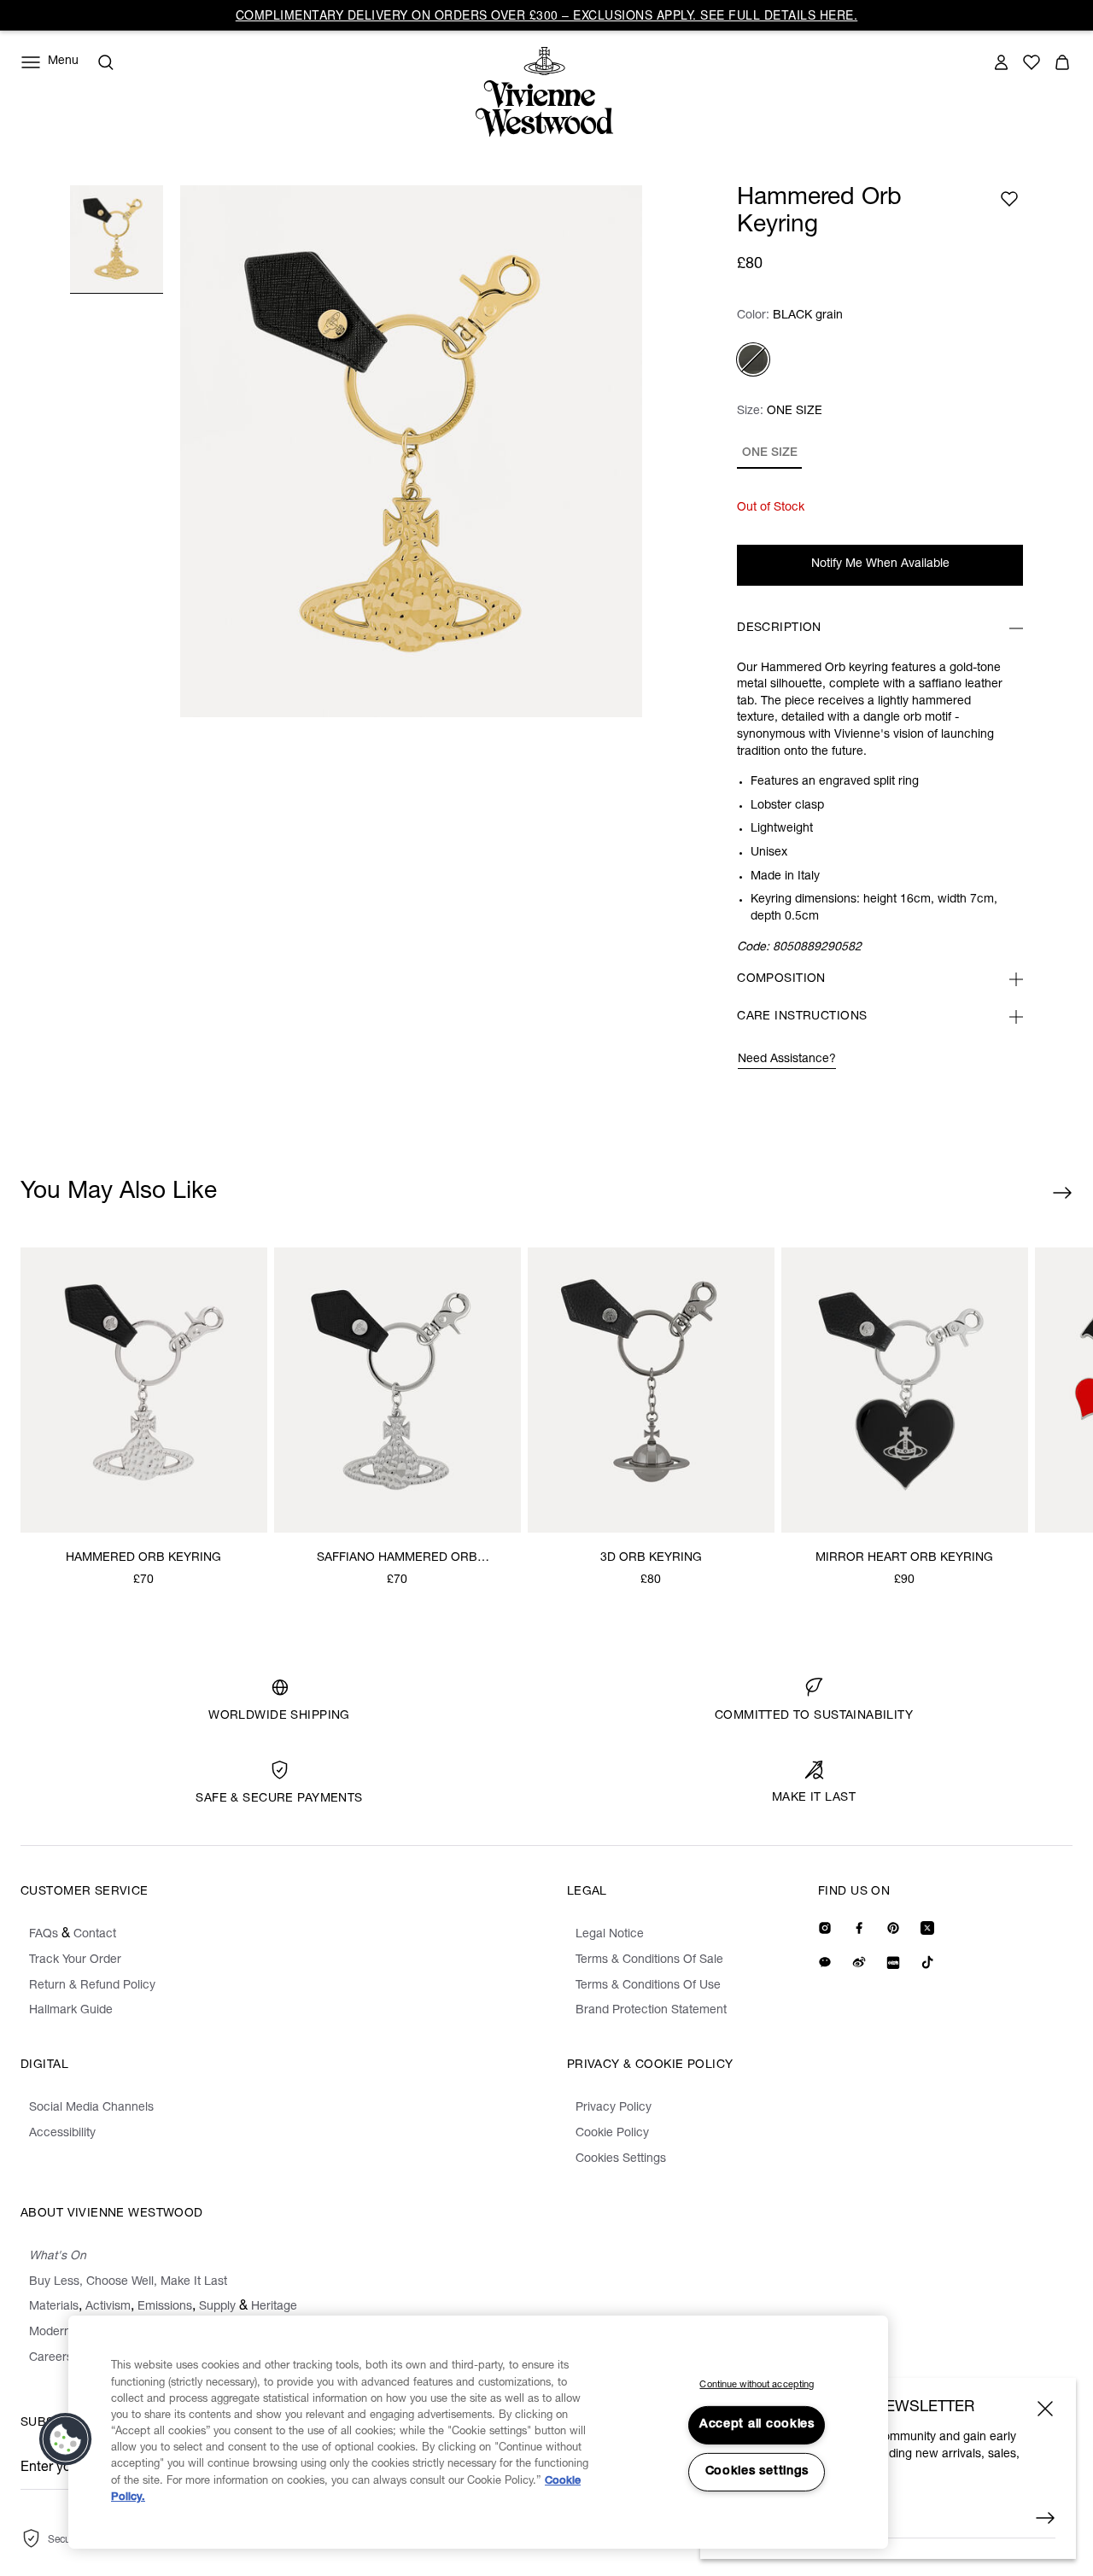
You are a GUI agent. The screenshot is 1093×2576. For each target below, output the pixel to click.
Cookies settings (757, 2472)
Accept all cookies (757, 2425)
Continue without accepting (757, 2385)
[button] (66, 2439)
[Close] (1045, 2409)
